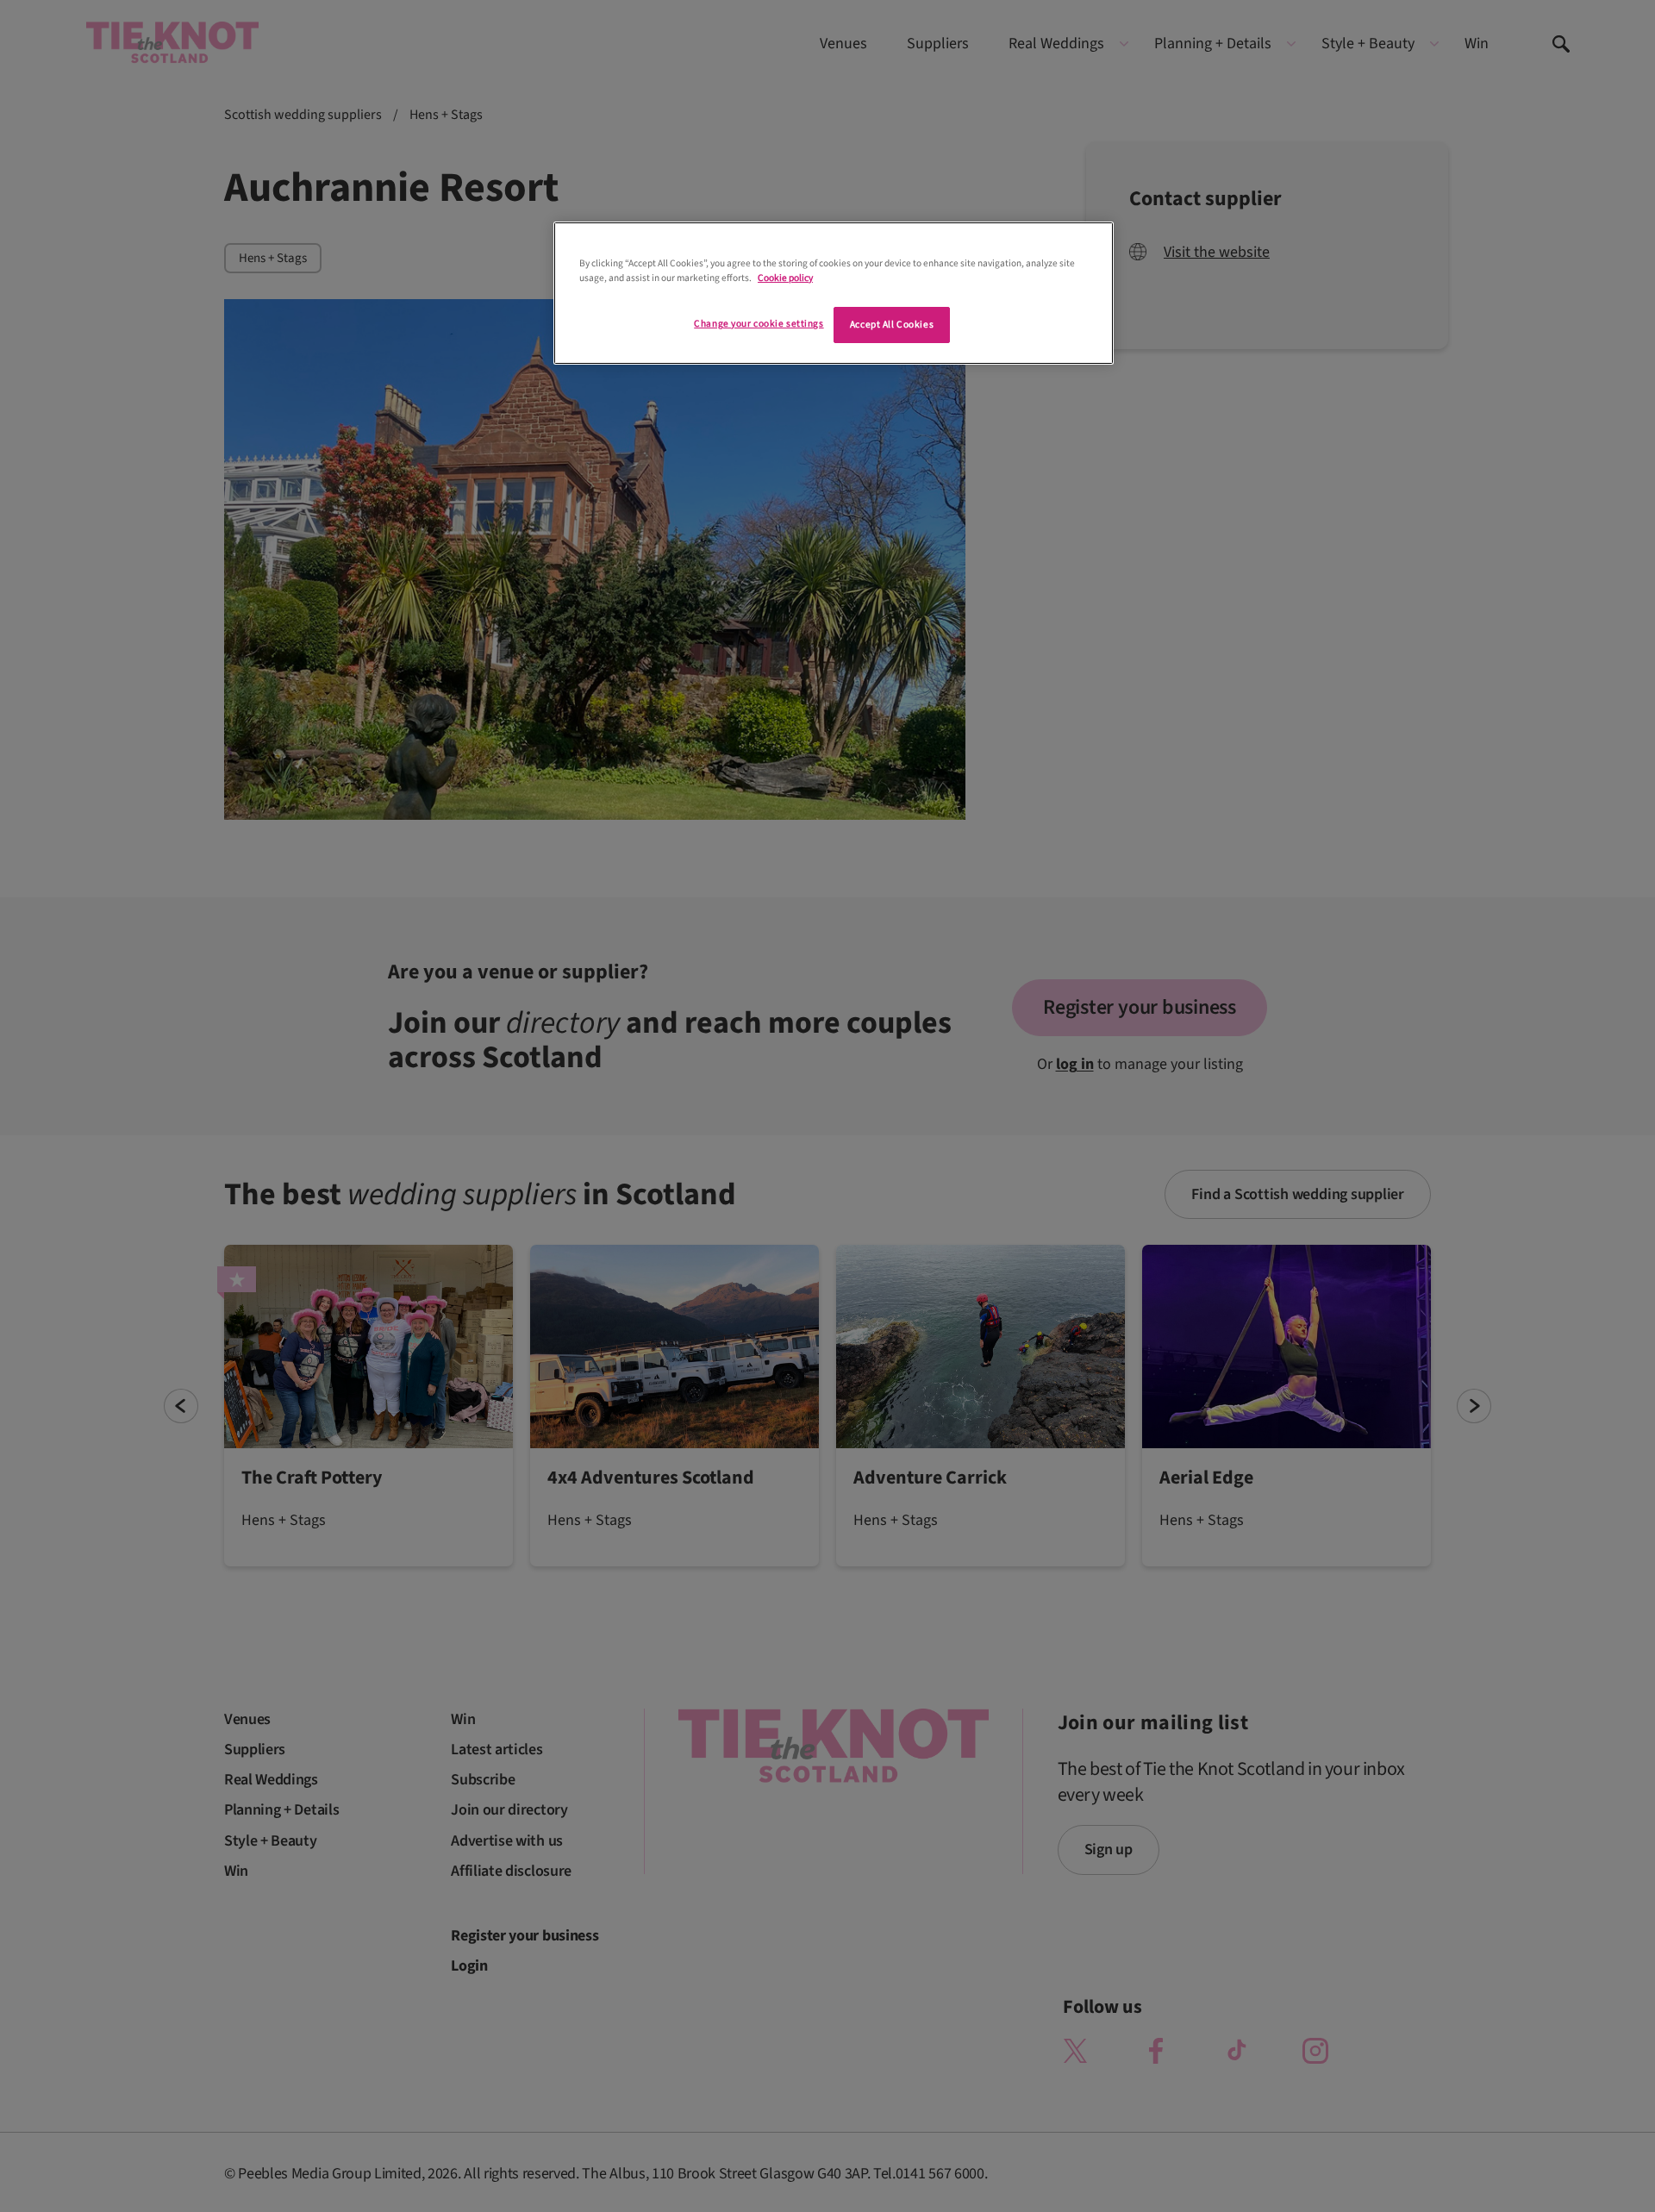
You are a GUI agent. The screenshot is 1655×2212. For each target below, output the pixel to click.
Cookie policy (785, 278)
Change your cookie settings (759, 324)
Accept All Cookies (892, 325)
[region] (834, 293)
